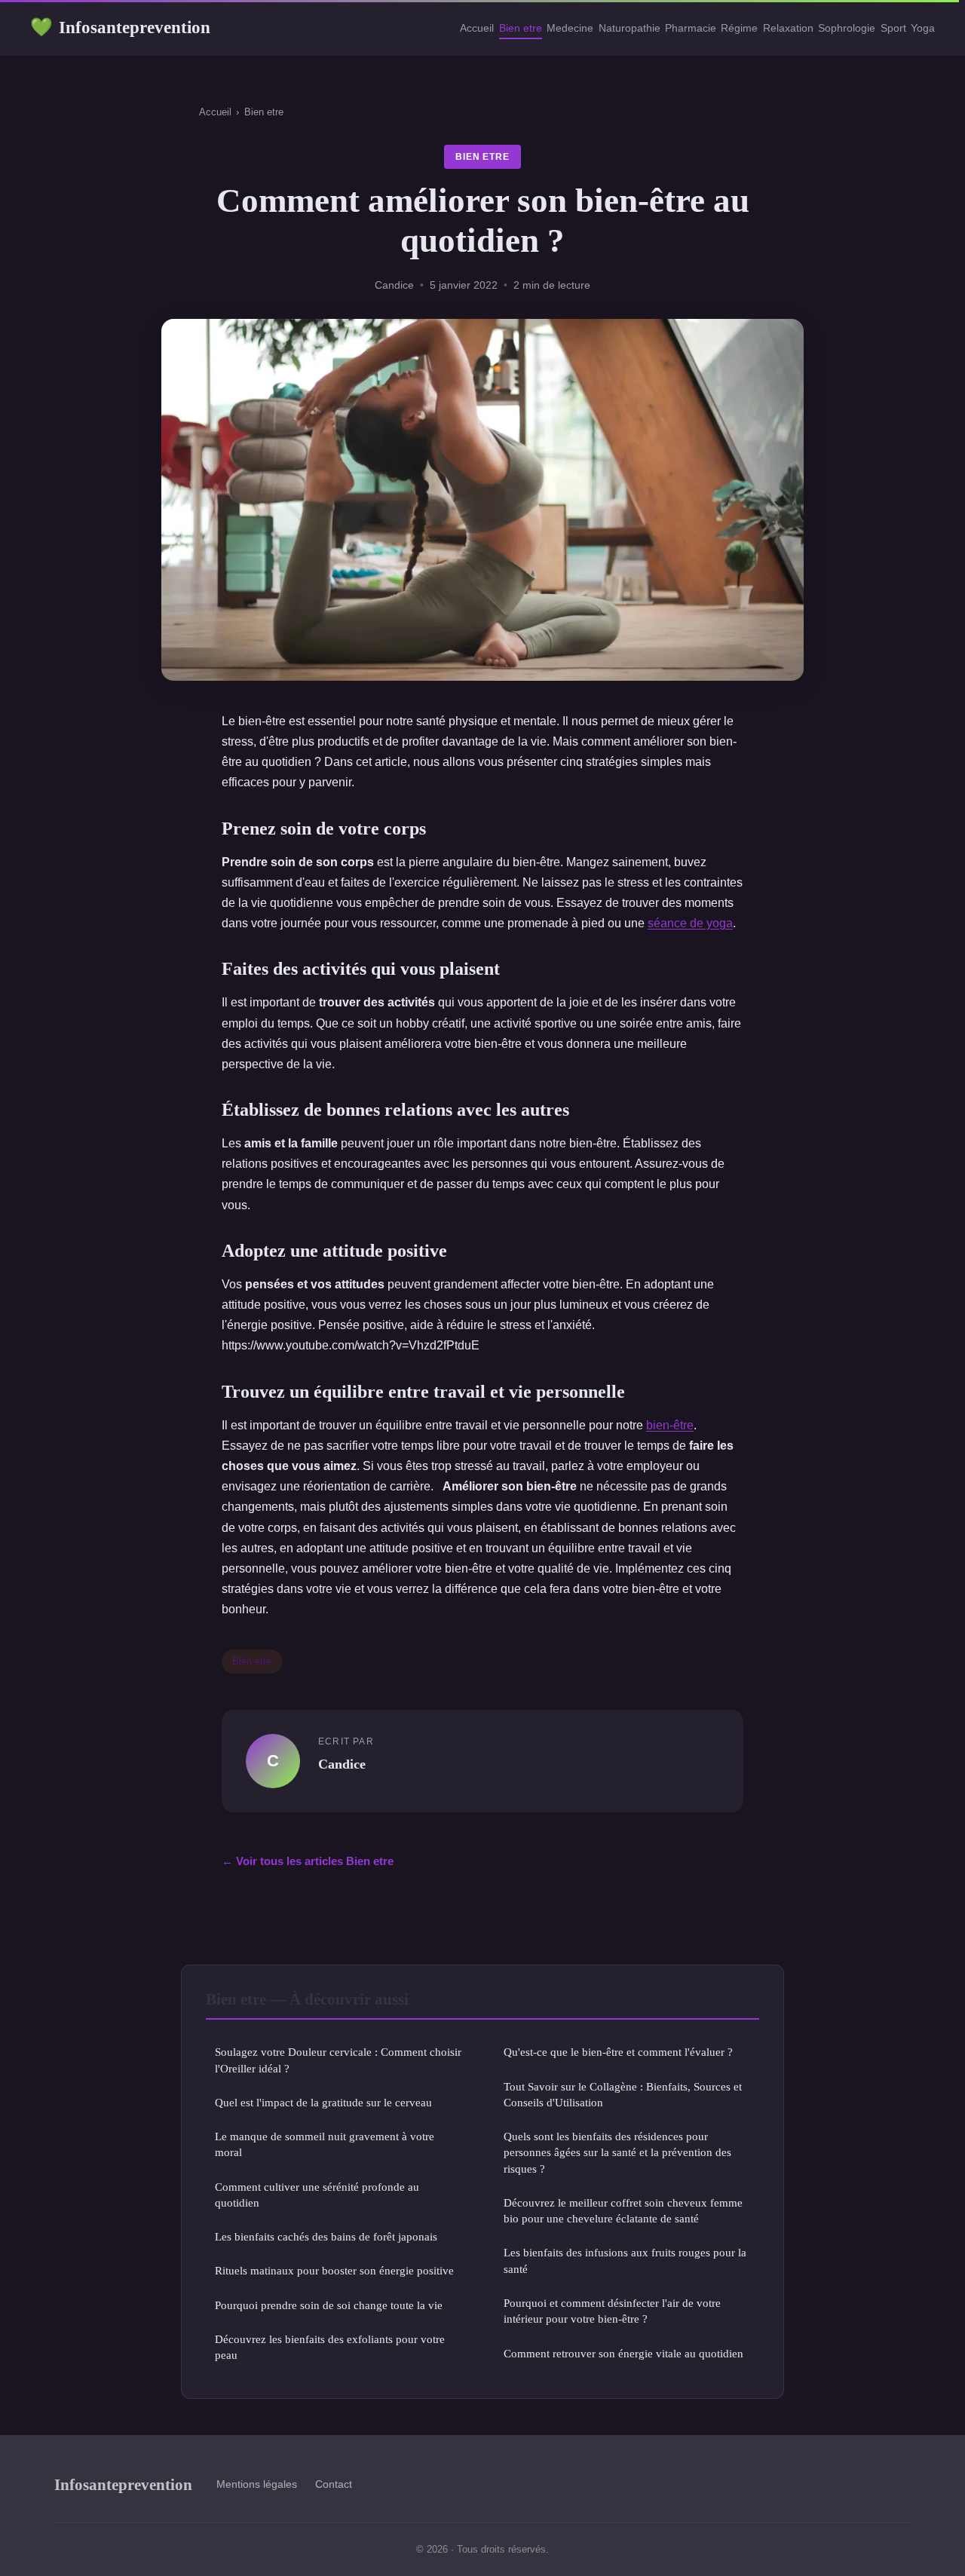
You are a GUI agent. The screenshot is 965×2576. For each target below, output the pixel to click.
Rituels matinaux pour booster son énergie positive (334, 2270)
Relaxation (788, 28)
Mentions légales (257, 2484)
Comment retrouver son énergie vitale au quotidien (623, 2353)
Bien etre (521, 28)
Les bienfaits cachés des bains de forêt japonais (326, 2236)
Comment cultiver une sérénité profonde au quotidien (317, 2195)
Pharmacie (691, 28)
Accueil (477, 28)
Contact (334, 2484)
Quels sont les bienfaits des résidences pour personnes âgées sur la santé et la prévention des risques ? (617, 2152)
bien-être (670, 1425)
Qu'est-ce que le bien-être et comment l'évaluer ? (618, 2052)
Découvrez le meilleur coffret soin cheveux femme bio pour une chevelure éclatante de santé (623, 2210)
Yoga (923, 28)
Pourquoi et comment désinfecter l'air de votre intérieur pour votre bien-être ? (612, 2311)
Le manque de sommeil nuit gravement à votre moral (325, 2144)
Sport (893, 28)
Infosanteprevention (120, 27)
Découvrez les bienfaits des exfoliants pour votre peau (330, 2347)
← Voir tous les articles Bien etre (308, 1861)
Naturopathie (630, 28)
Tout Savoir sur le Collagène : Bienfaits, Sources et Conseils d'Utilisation (623, 2094)
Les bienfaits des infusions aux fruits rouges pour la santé (625, 2260)
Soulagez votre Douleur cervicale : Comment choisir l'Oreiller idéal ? (338, 2060)
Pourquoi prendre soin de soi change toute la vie (329, 2305)
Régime (739, 28)
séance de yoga (690, 923)
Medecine (570, 28)
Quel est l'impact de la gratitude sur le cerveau (323, 2102)
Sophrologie (847, 28)
